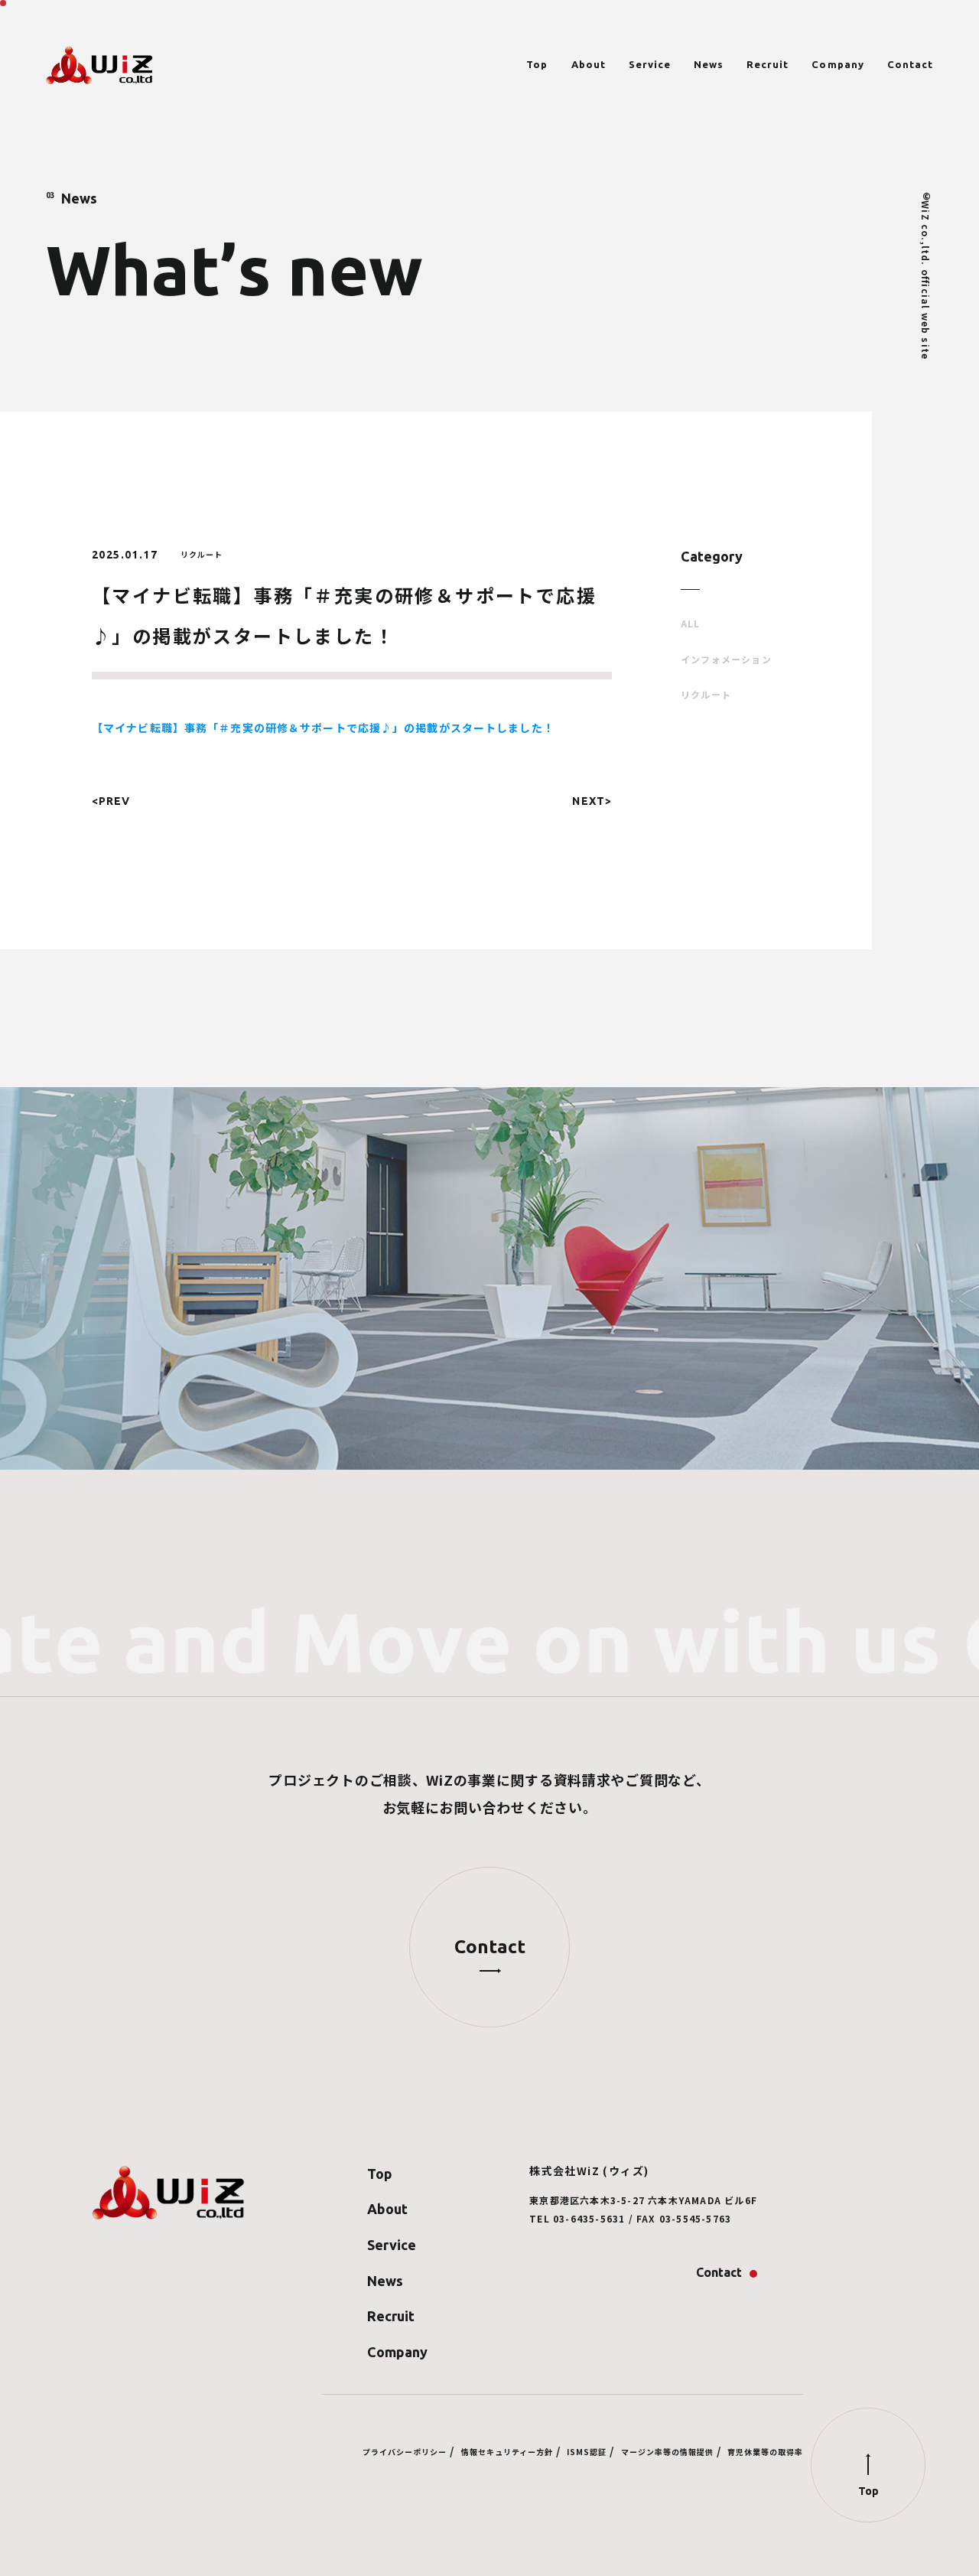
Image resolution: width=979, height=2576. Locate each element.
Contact (910, 65)
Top (537, 65)
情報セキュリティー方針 (507, 2452)
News (709, 65)
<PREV (111, 801)
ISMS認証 (587, 2452)
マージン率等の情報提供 (667, 2452)
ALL (691, 624)
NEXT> (592, 801)
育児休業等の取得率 (765, 2452)
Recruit (768, 65)
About (589, 65)
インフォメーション (726, 659)
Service (650, 65)
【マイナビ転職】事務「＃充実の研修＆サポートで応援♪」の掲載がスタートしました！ (323, 728)
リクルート (706, 695)
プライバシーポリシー (405, 2452)
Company (838, 65)
